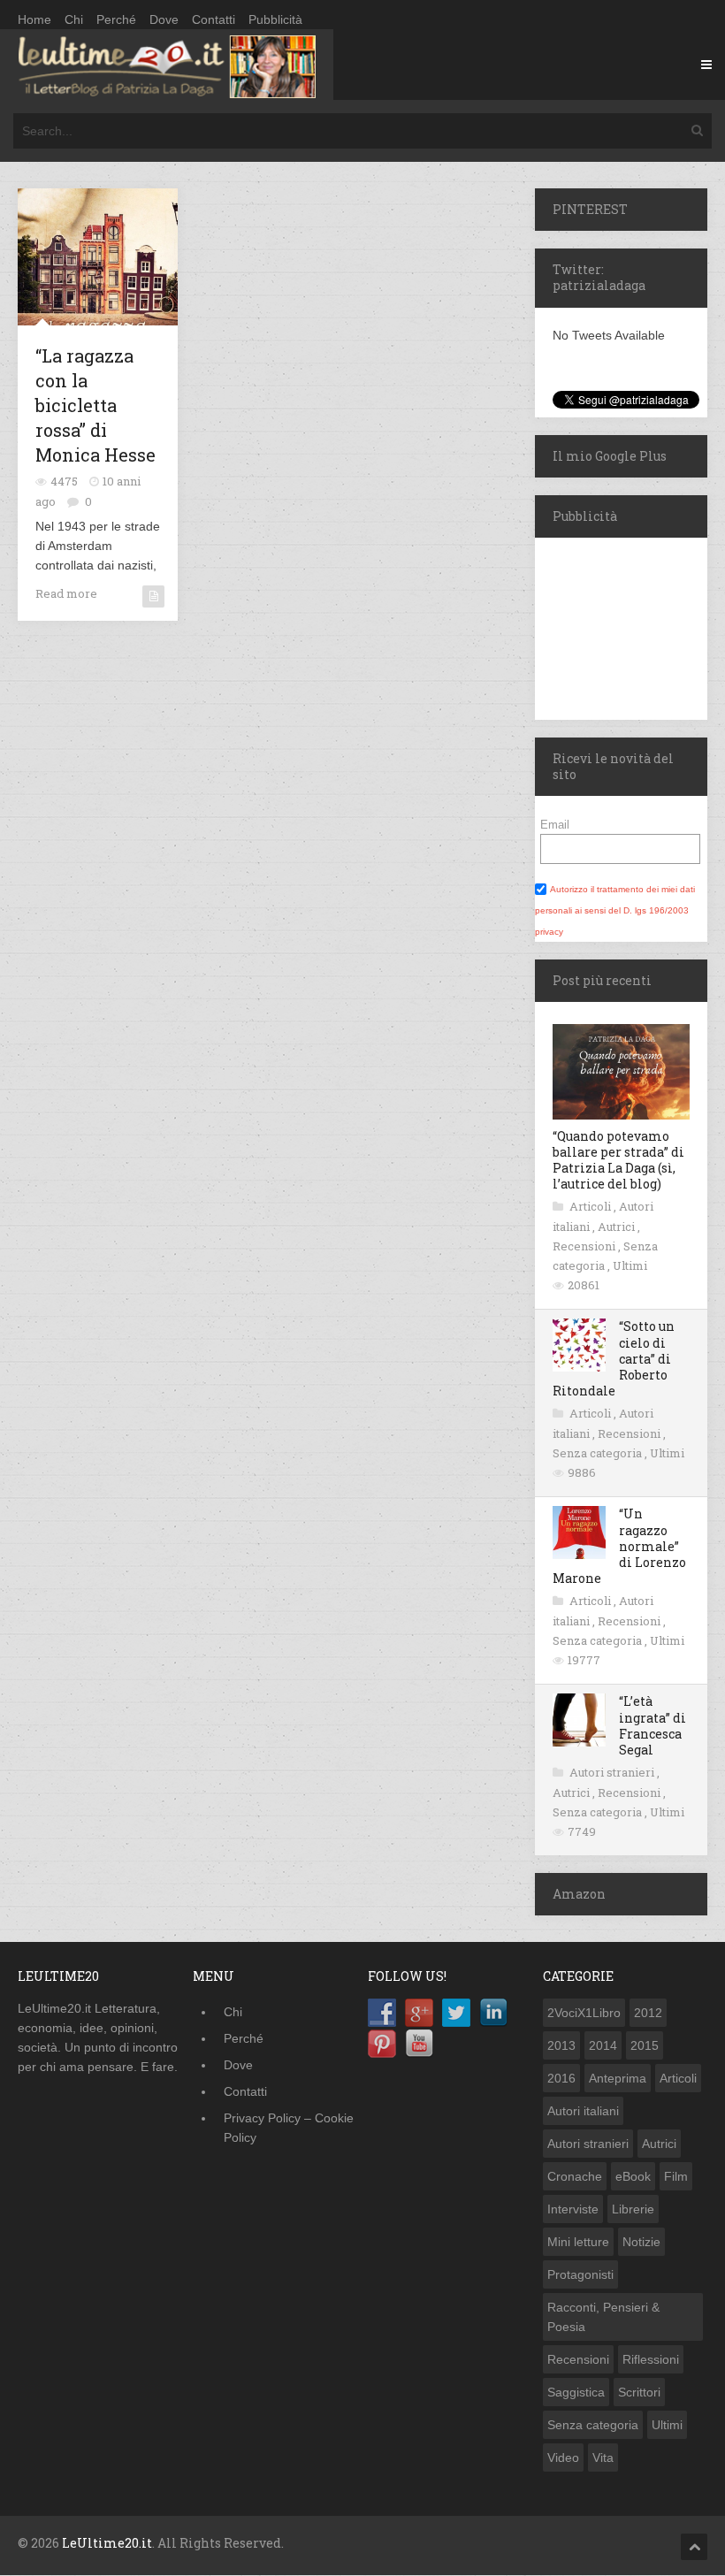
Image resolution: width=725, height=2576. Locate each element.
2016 (561, 2078)
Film (676, 2176)
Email (555, 825)
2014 (603, 2045)
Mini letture (578, 2242)
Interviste (573, 2209)
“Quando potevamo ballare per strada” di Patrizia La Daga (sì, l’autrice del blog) (618, 1160)
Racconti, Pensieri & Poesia (603, 2317)
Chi (74, 19)
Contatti (214, 19)
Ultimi (630, 1265)
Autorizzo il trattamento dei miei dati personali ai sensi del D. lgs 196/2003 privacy (615, 910)
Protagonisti (580, 2274)
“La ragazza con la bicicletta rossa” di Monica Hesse (95, 405)
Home (34, 19)
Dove (164, 19)
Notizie (641, 2242)
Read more (66, 593)
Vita (603, 2458)
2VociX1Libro (584, 2013)
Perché (116, 19)
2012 (648, 2013)
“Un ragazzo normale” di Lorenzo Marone (619, 1546)
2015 (645, 2045)
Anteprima (618, 2078)
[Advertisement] (630, 626)
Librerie (633, 2209)
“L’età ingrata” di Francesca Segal (652, 1725)
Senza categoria (599, 1453)
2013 (561, 2045)
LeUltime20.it (107, 2543)
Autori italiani (583, 2111)
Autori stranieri (613, 1772)
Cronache (575, 2176)
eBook (633, 2176)
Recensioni (585, 1246)
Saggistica (576, 2392)
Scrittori (639, 2392)
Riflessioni (651, 2359)
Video (563, 2458)
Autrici (618, 1227)
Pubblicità (275, 19)
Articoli (591, 1206)
